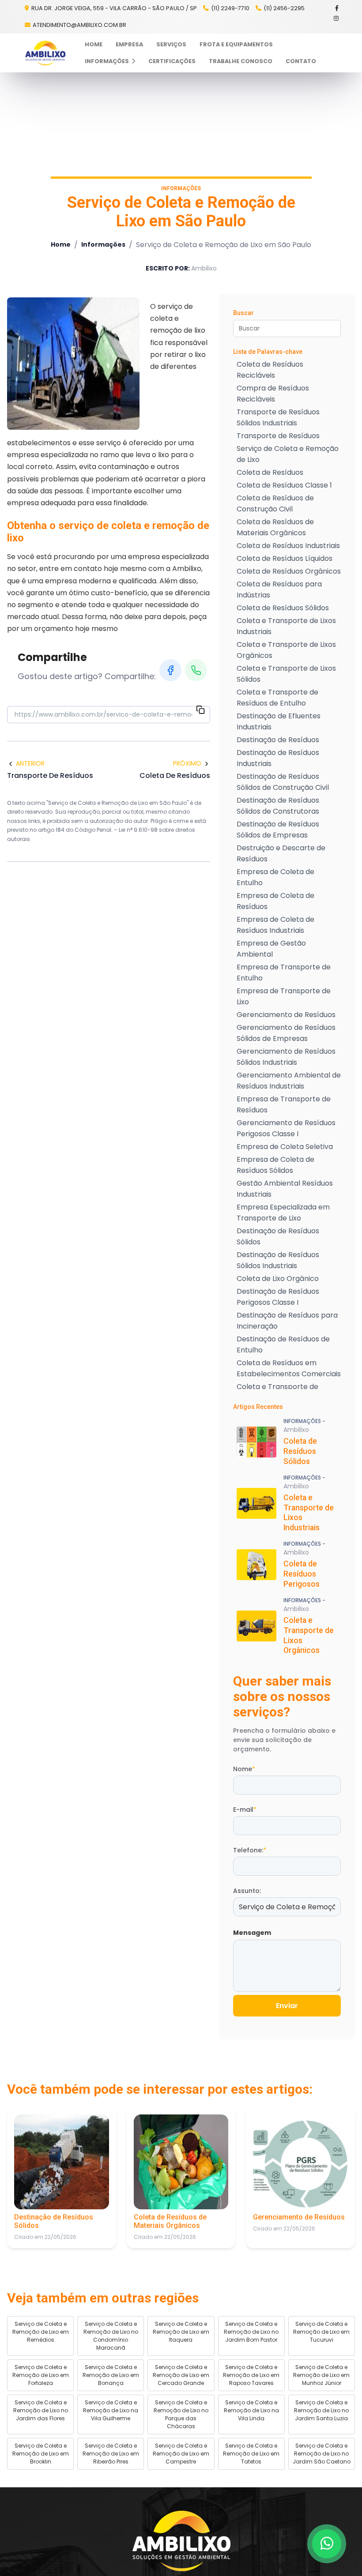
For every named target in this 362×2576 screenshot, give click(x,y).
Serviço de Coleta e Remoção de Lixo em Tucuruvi (321, 2332)
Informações (107, 61)
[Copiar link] (200, 711)
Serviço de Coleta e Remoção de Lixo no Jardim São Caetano (322, 2454)
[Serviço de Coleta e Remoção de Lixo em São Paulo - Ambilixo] (45, 53)
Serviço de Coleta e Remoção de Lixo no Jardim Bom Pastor (251, 2332)
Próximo (187, 763)
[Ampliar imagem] (73, 364)
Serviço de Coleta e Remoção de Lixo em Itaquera (181, 2332)
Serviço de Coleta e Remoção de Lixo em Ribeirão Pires (111, 2454)
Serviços (171, 44)
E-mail (245, 1810)
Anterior (30, 763)
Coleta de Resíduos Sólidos (283, 608)
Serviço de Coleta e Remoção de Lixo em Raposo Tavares (251, 2375)
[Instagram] (337, 18)
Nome (244, 1769)
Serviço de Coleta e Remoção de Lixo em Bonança (111, 2375)
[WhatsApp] (196, 670)
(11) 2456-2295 (284, 8)
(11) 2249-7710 (230, 8)
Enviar (287, 2006)
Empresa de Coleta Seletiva (285, 1147)
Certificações (172, 61)
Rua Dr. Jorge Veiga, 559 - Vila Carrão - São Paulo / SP (113, 8)
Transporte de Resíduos (278, 436)
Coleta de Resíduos (270, 472)
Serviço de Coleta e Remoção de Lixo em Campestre (181, 2454)
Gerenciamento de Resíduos (286, 1015)
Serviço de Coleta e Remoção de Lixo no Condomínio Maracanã (111, 2336)
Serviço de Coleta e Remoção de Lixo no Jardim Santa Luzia (321, 2410)
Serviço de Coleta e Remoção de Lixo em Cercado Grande (181, 2375)
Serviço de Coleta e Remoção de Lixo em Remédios (41, 2332)
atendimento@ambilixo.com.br (79, 25)
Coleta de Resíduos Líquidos (285, 558)
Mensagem (252, 1933)
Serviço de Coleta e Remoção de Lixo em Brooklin (41, 2454)
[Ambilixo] (181, 2541)
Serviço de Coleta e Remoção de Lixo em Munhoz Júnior (321, 2375)
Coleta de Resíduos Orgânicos (289, 571)
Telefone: (250, 1850)
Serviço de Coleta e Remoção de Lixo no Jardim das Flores (41, 2410)
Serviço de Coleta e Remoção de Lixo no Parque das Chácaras (181, 2414)
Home (94, 44)
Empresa (129, 44)
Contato (301, 61)
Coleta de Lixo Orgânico (278, 1279)
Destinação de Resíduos (278, 740)
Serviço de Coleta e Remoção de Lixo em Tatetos (251, 2454)
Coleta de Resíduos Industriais (288, 546)
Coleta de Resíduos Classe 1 (284, 485)
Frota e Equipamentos (236, 44)
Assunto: (247, 1891)
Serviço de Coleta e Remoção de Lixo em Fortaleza (41, 2375)
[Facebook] (337, 8)
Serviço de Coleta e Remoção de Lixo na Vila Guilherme (111, 2410)
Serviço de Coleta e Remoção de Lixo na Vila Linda (251, 2410)
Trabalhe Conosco (241, 61)
